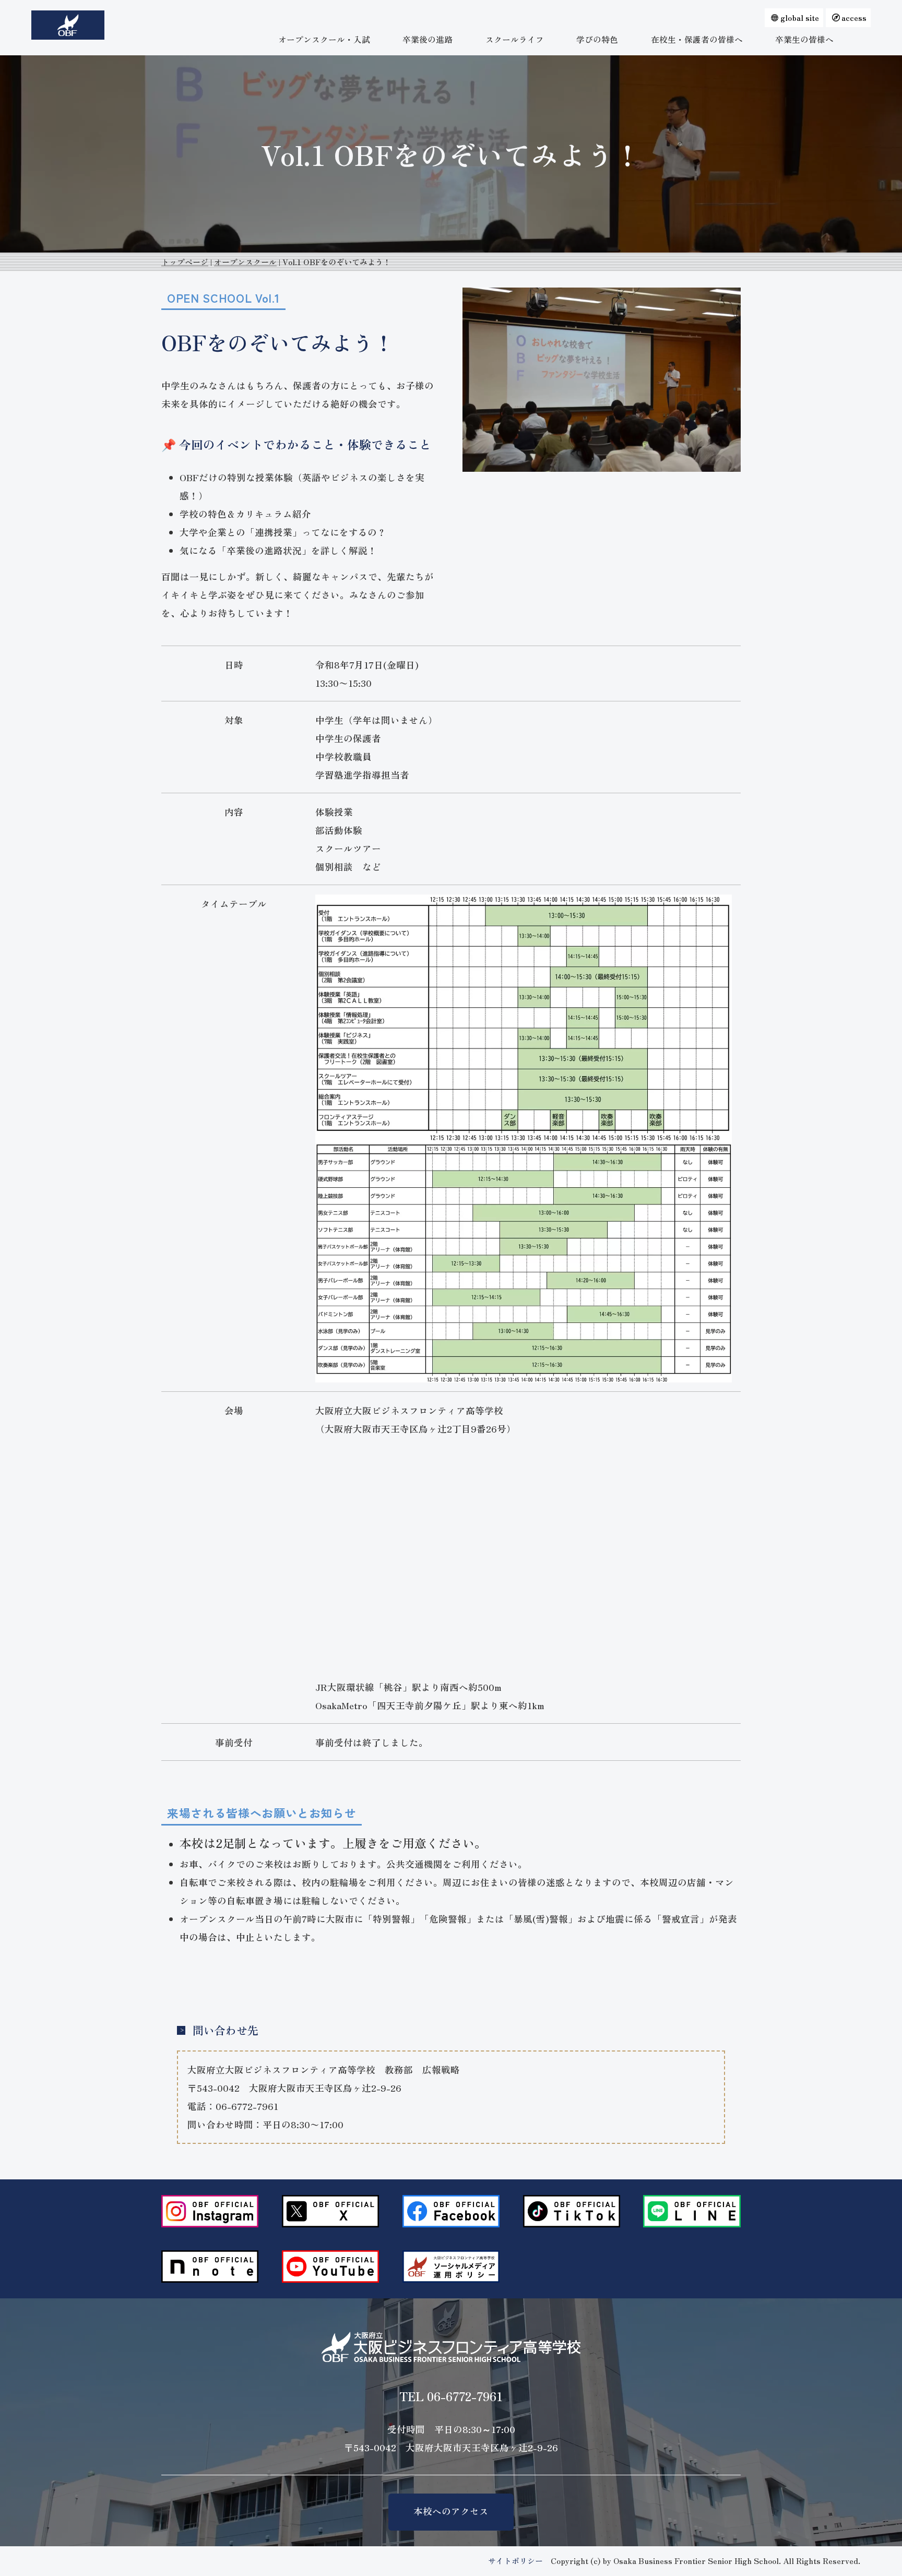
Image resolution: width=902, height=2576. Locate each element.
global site (800, 17)
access (854, 17)
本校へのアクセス (451, 2511)
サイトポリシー (515, 2561)
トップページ (185, 262)
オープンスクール (245, 262)
